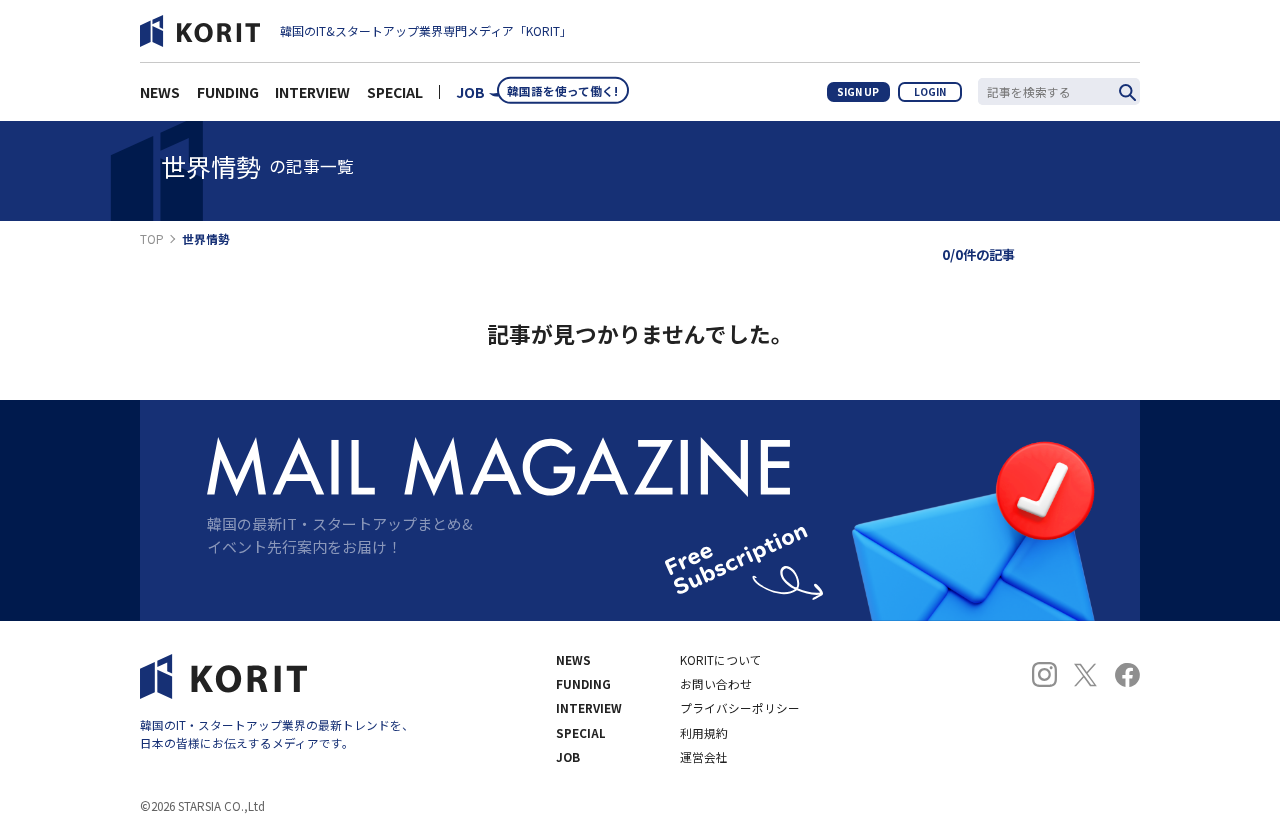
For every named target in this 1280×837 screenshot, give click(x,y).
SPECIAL (395, 92)
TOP (152, 239)
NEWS (160, 92)
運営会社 (704, 757)
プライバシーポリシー (740, 708)
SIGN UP (858, 91)
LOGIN (930, 91)
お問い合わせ (716, 684)
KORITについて (721, 660)
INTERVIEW (312, 92)
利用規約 (704, 733)
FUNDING (228, 92)
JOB (470, 92)
